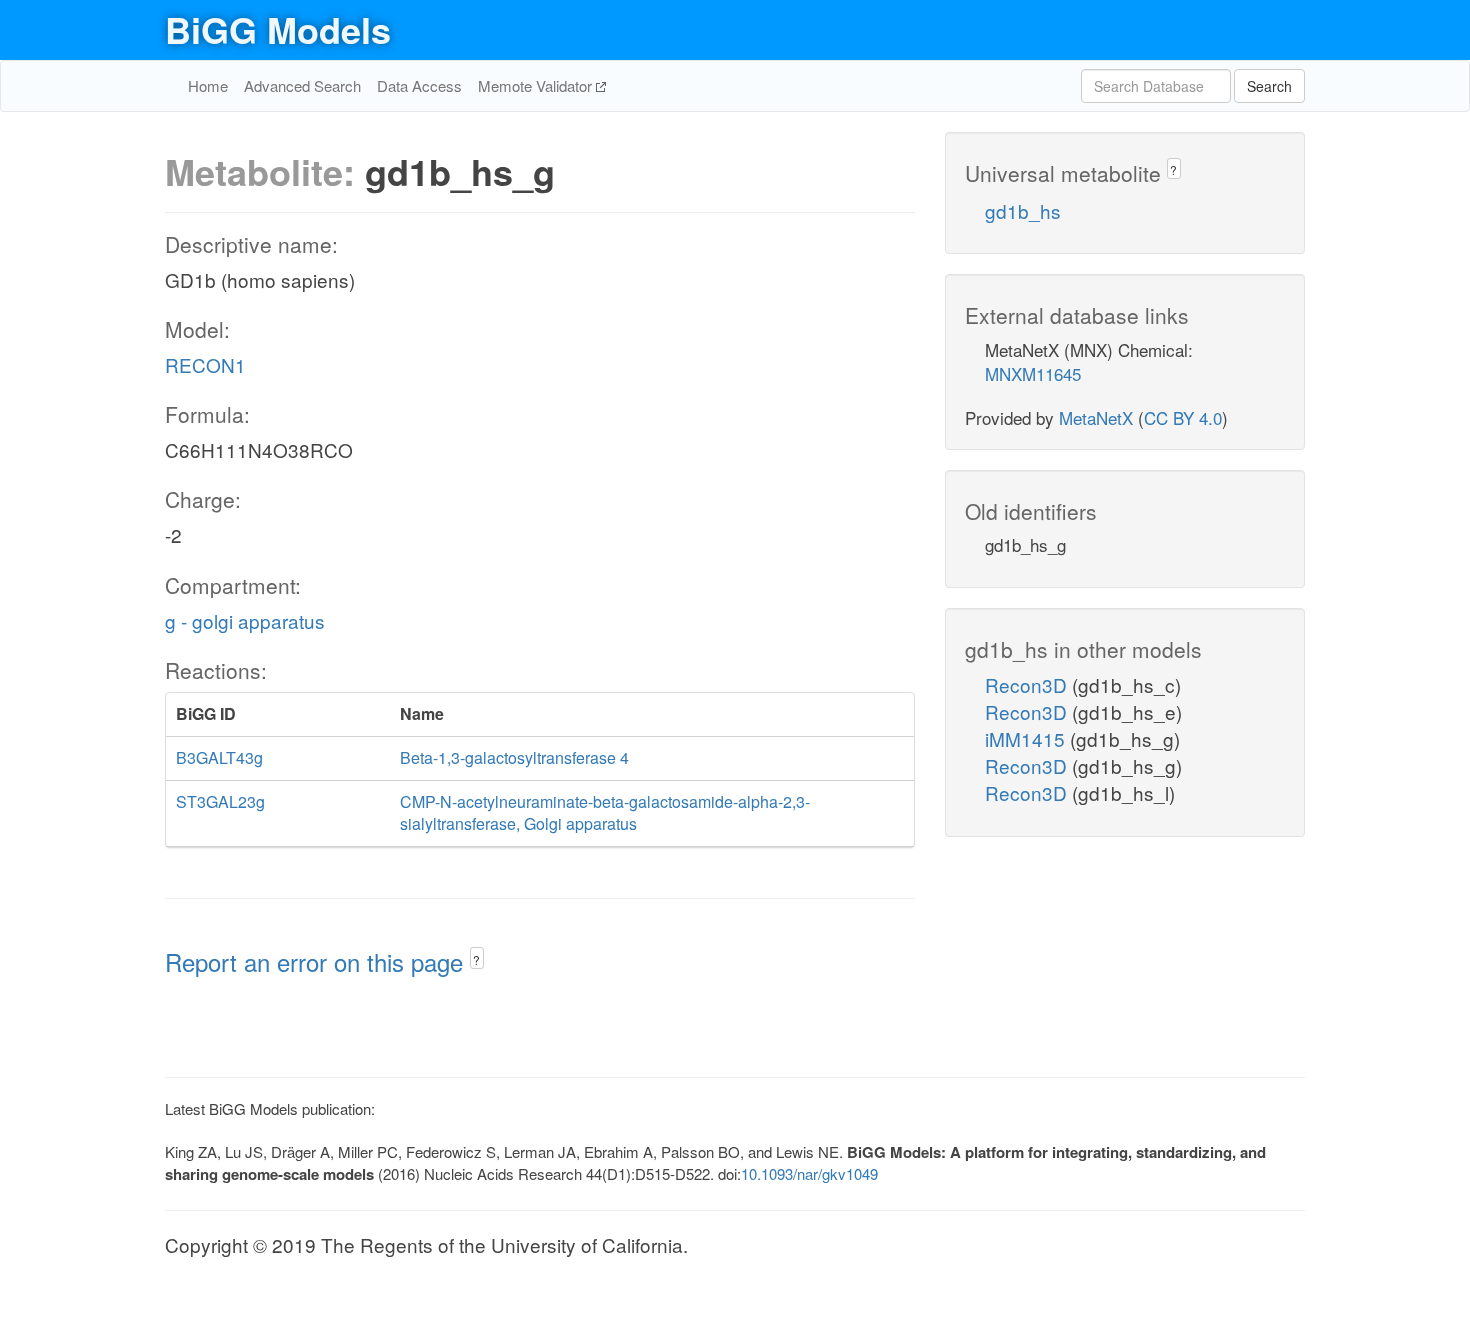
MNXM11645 (1033, 373)
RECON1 (205, 364)
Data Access (419, 85)
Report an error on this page (317, 961)
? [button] (476, 959)
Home (208, 85)
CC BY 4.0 (1183, 417)
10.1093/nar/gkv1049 (809, 1173)
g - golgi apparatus (245, 620)
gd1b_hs (1023, 210)
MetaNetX (1096, 417)
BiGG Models (278, 29)
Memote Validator (537, 85)
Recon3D (1028, 684)
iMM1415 (1027, 738)
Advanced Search (302, 85)
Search (1269, 86)
